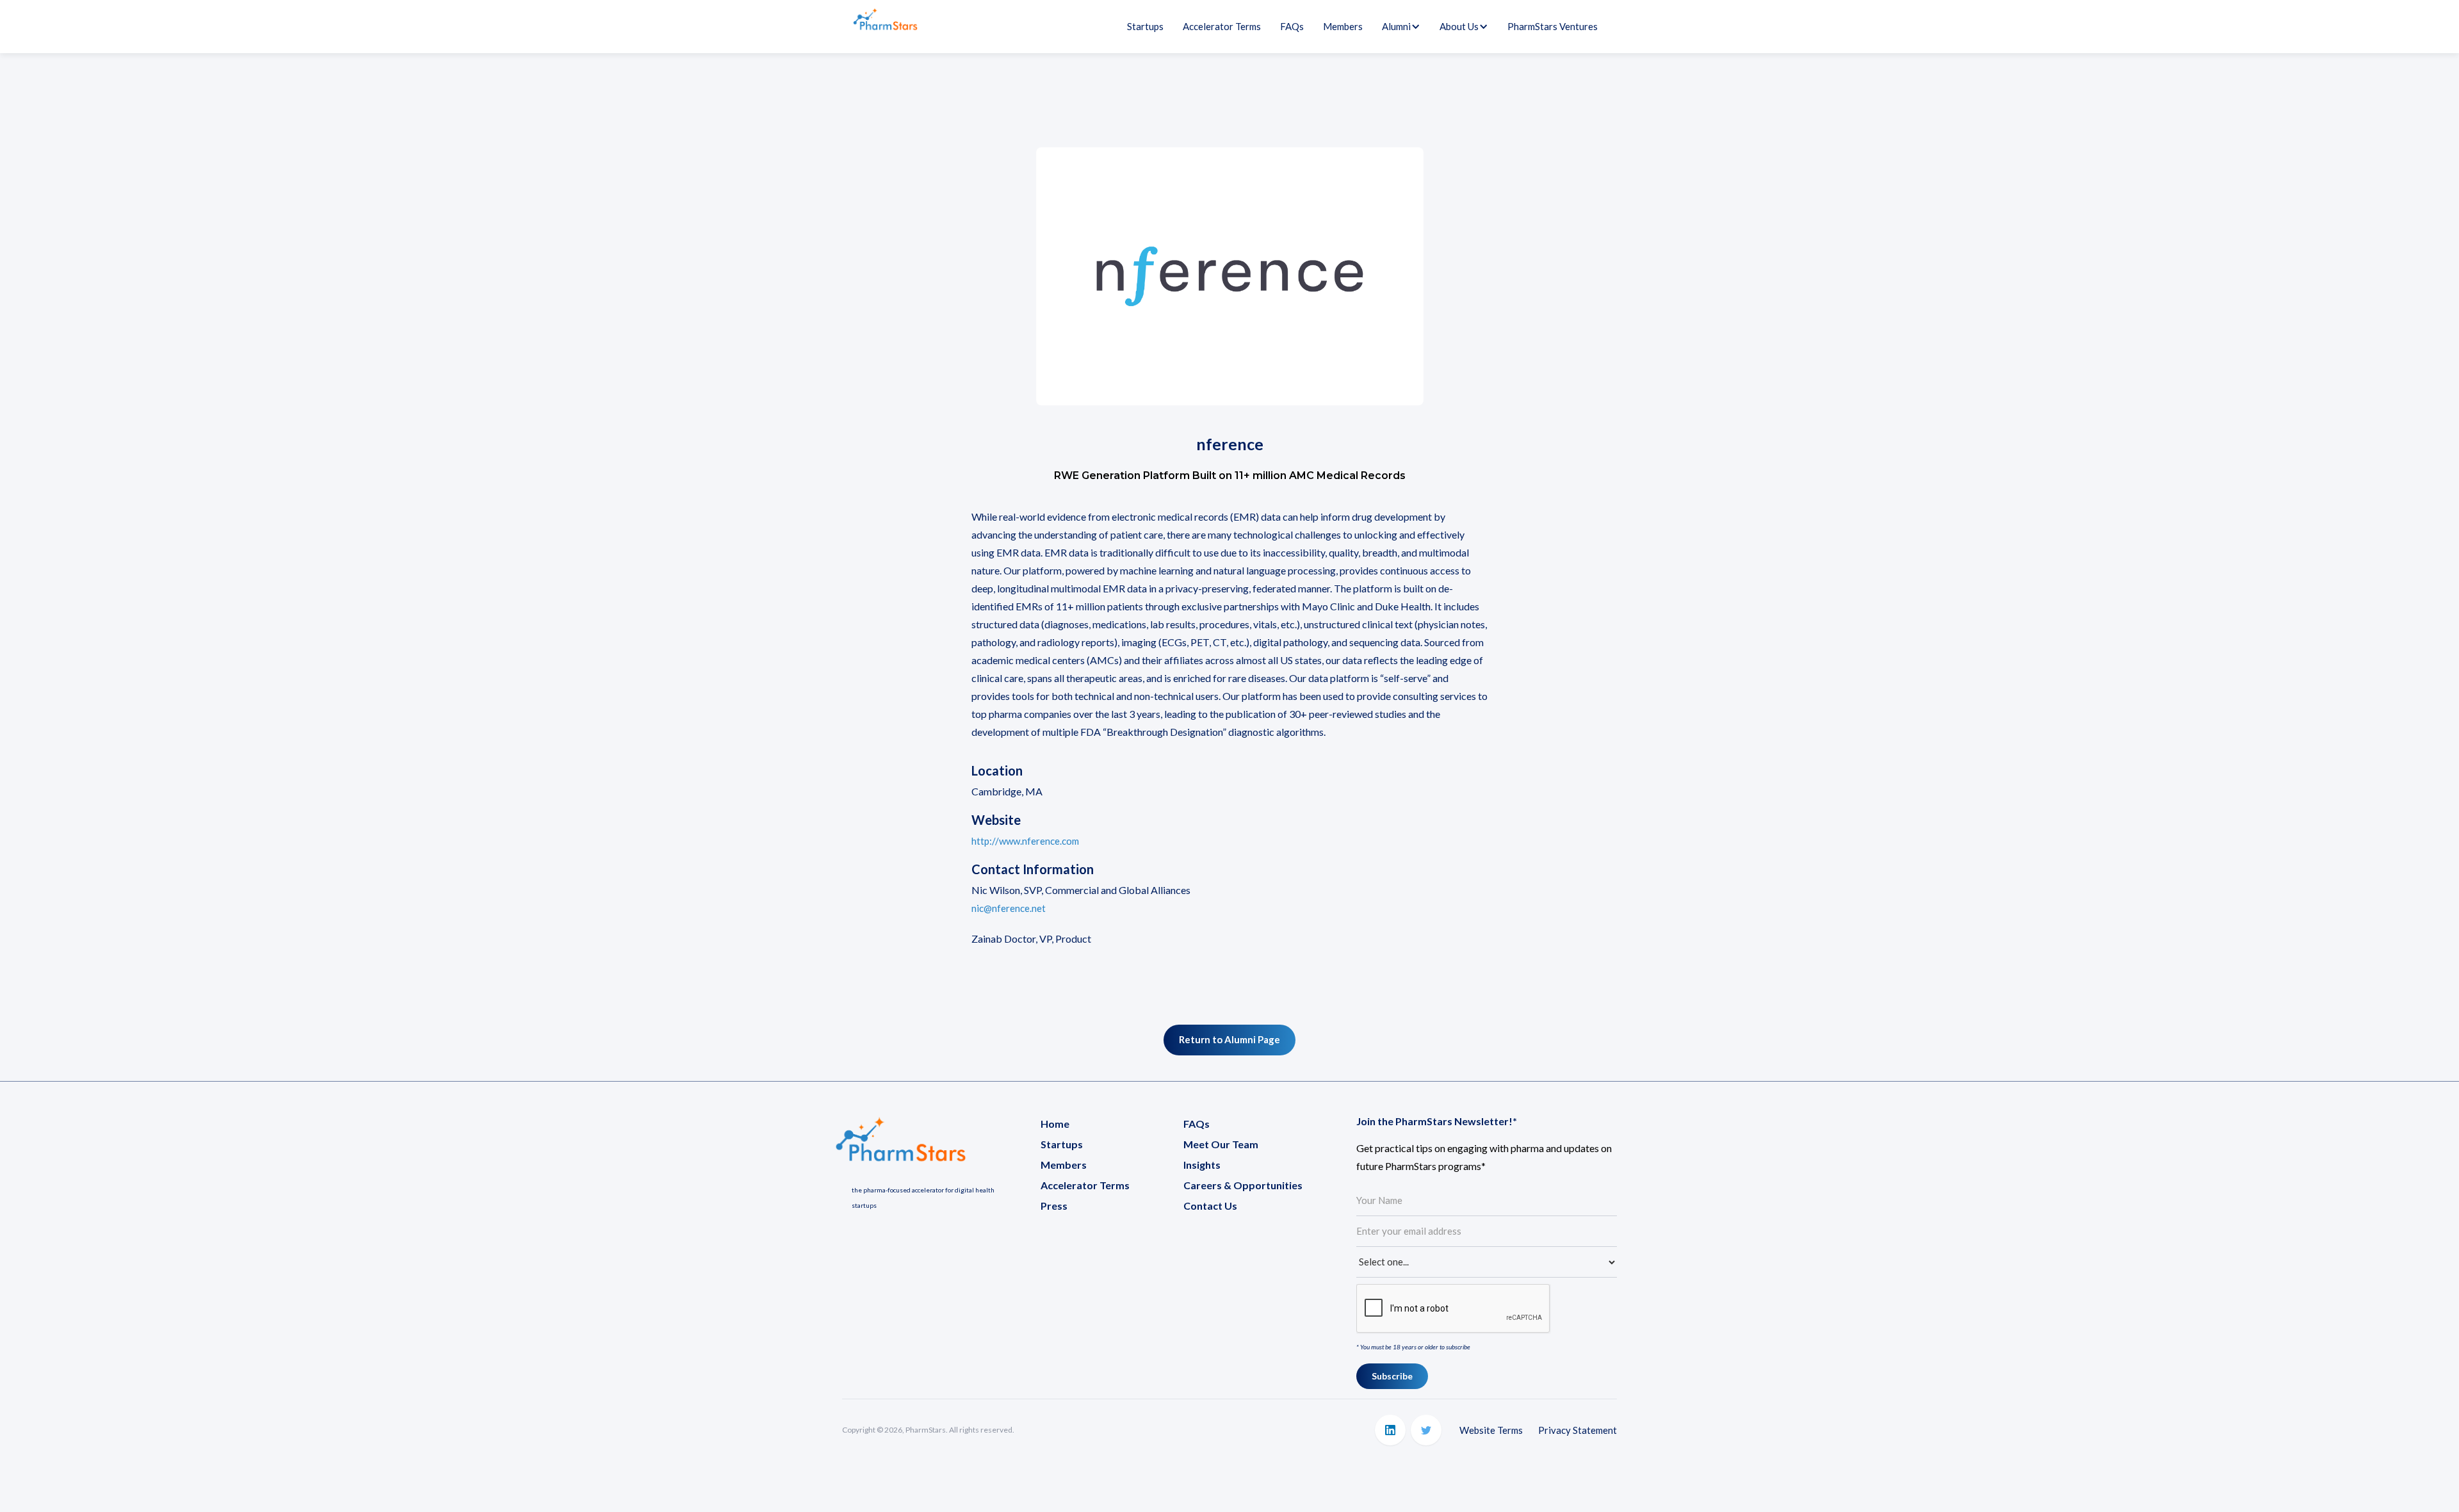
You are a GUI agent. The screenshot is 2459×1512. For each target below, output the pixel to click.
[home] (885, 27)
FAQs (1292, 26)
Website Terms (1491, 1430)
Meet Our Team (1221, 1144)
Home (1055, 1124)
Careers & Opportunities (1243, 1185)
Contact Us (1210, 1206)
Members (1343, 26)
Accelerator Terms (1222, 26)
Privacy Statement (1578, 1430)
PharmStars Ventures (1553, 26)
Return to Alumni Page (1229, 1039)
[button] (1396, 26)
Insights (1202, 1165)
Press (1054, 1206)
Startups (1145, 26)
